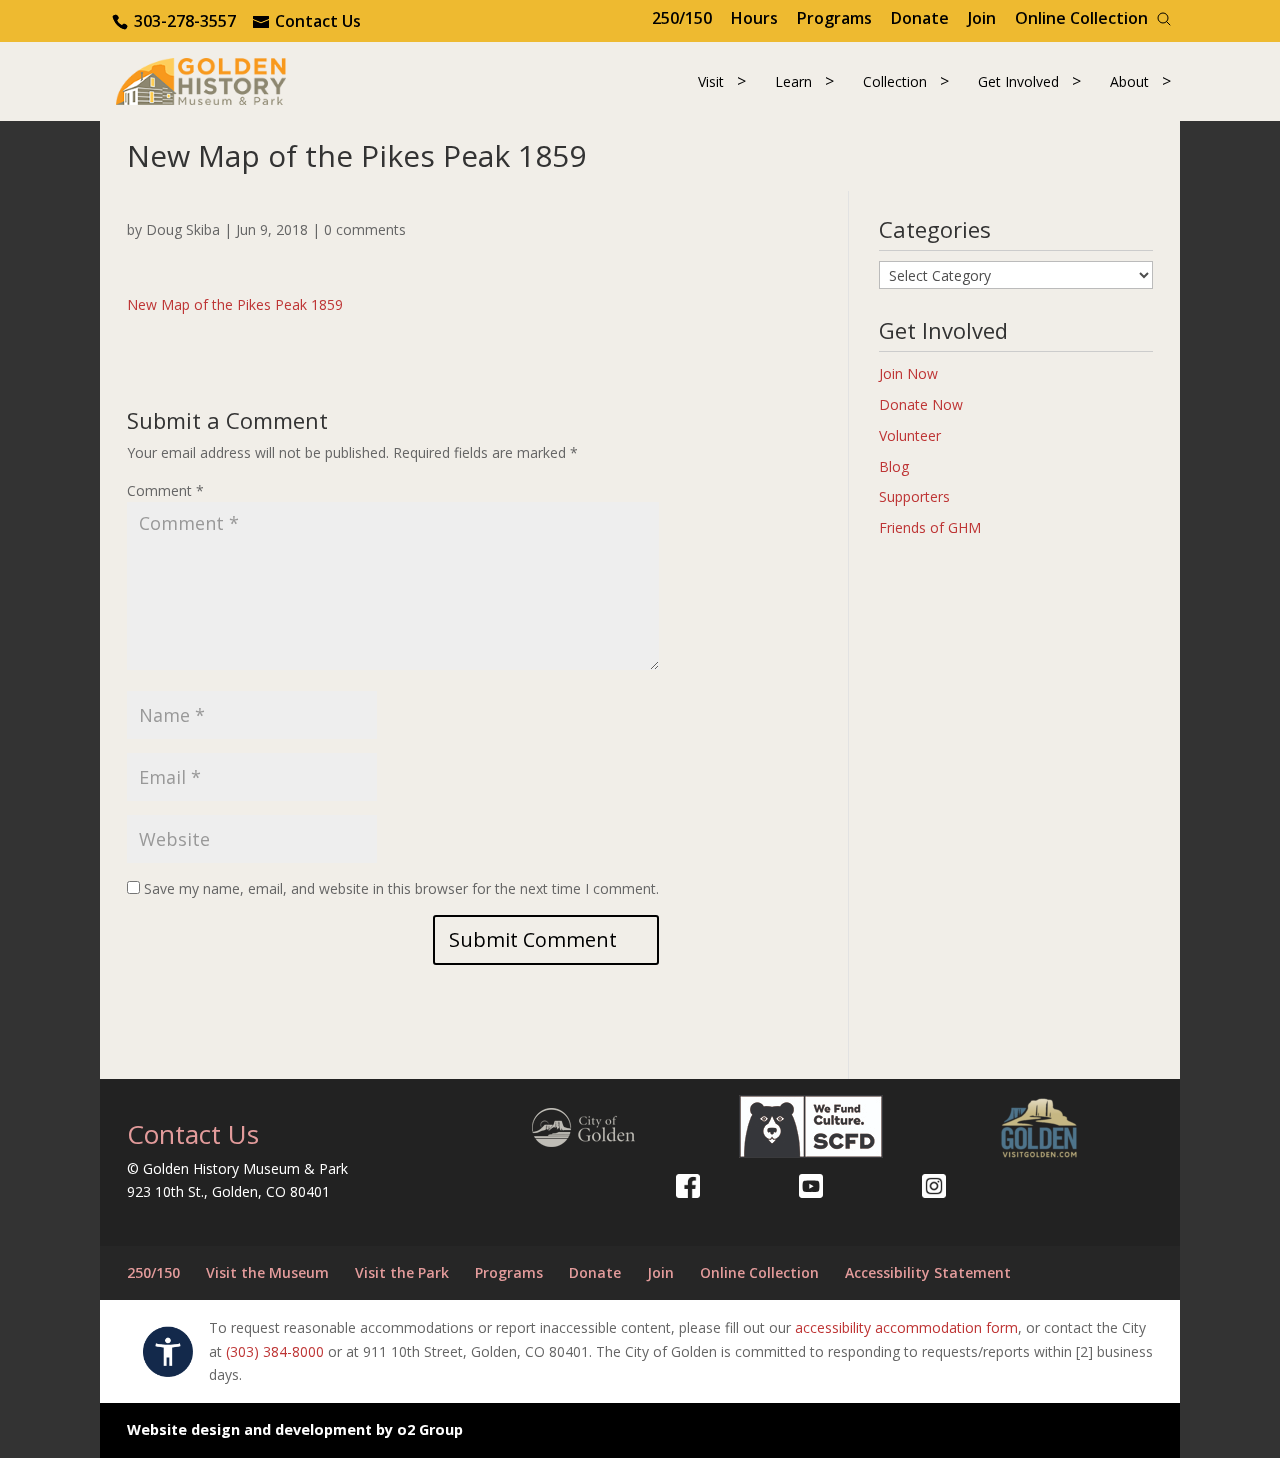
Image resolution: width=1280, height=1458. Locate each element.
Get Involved (1018, 81)
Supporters (914, 496)
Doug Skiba (183, 229)
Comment (165, 490)
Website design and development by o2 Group (295, 1429)
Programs (834, 18)
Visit (711, 81)
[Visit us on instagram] (934, 1186)
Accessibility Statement (928, 1272)
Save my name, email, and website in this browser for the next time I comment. (401, 888)
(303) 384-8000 (275, 1351)
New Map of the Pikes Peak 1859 (235, 304)
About (1129, 81)
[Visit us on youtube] (811, 1186)
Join (982, 18)
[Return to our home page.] (201, 79)
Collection (895, 81)
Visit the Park (402, 1272)
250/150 (682, 18)
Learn (793, 81)
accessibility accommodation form (906, 1327)
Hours (754, 18)
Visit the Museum (267, 1272)
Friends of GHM (930, 527)
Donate (920, 18)
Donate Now (921, 404)
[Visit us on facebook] (688, 1186)
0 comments (365, 229)
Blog (894, 466)
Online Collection (1081, 18)
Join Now (908, 373)
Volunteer (910, 435)
